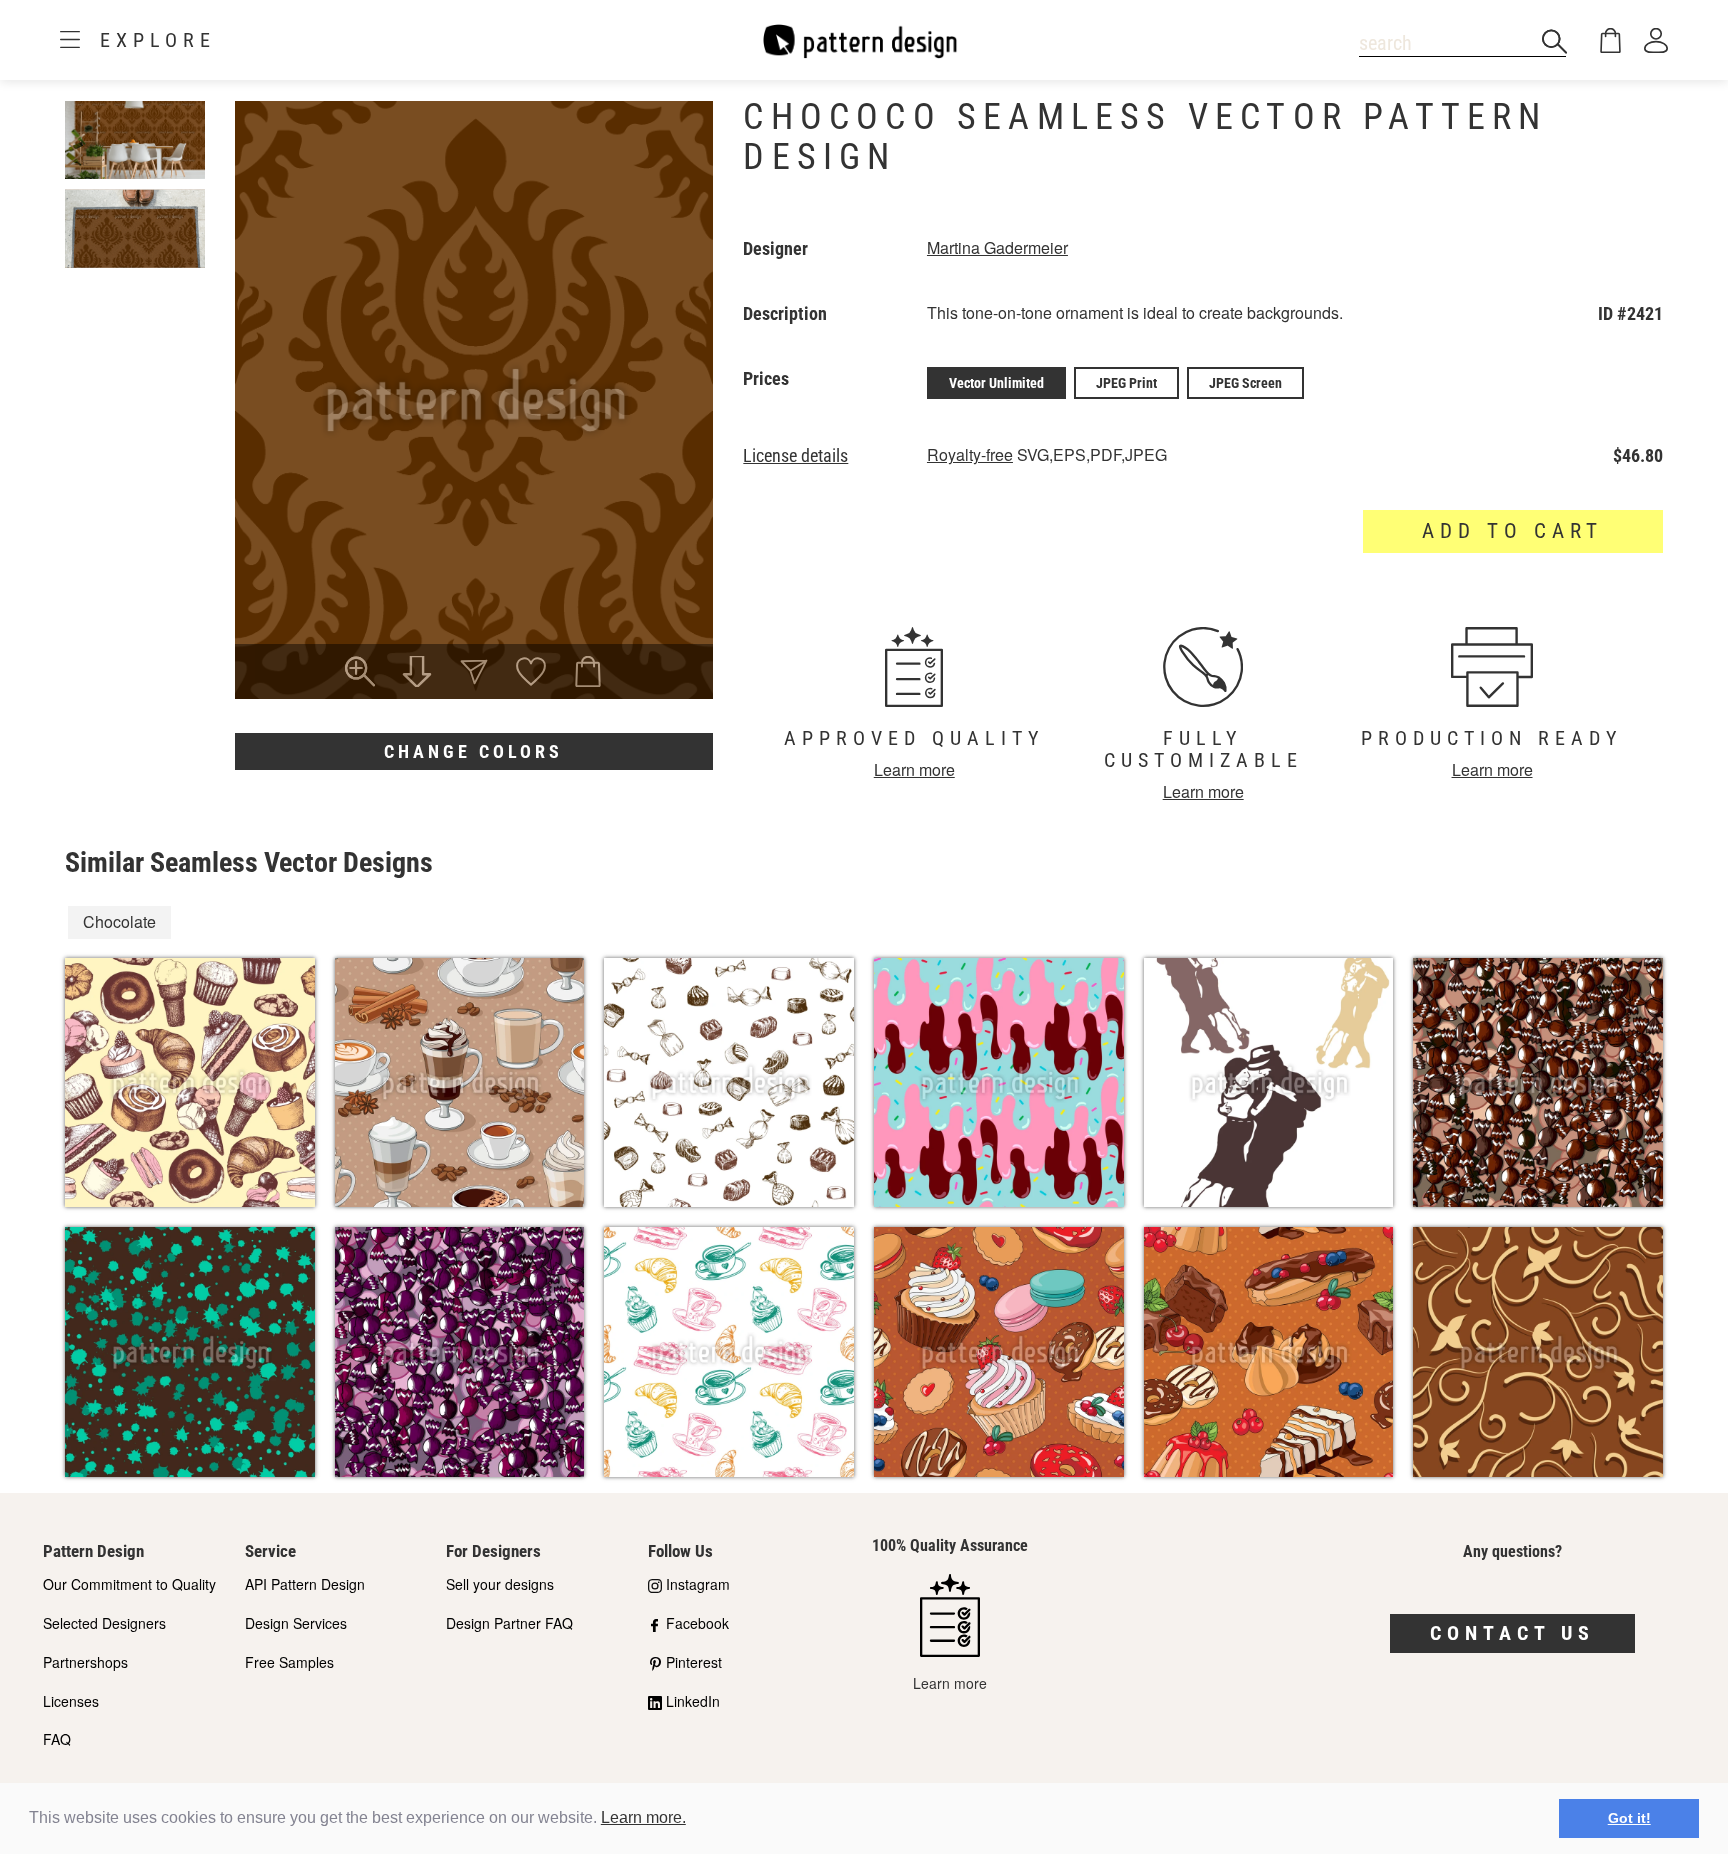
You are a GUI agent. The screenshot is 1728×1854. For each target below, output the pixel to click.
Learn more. (643, 1817)
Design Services (296, 1623)
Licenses (71, 1701)
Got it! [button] (1629, 1818)
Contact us (1512, 1633)
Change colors (473, 751)
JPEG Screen (1245, 383)
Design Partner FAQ (509, 1623)
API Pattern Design (305, 1584)
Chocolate (119, 921)
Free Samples (289, 1662)
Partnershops (85, 1662)
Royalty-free (970, 454)
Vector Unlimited (996, 383)
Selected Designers (104, 1623)
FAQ (57, 1739)
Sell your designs (500, 1584)
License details (795, 456)
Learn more (914, 769)
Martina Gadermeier (997, 247)
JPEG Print (1126, 383)
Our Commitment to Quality (129, 1584)
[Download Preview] (417, 674)
